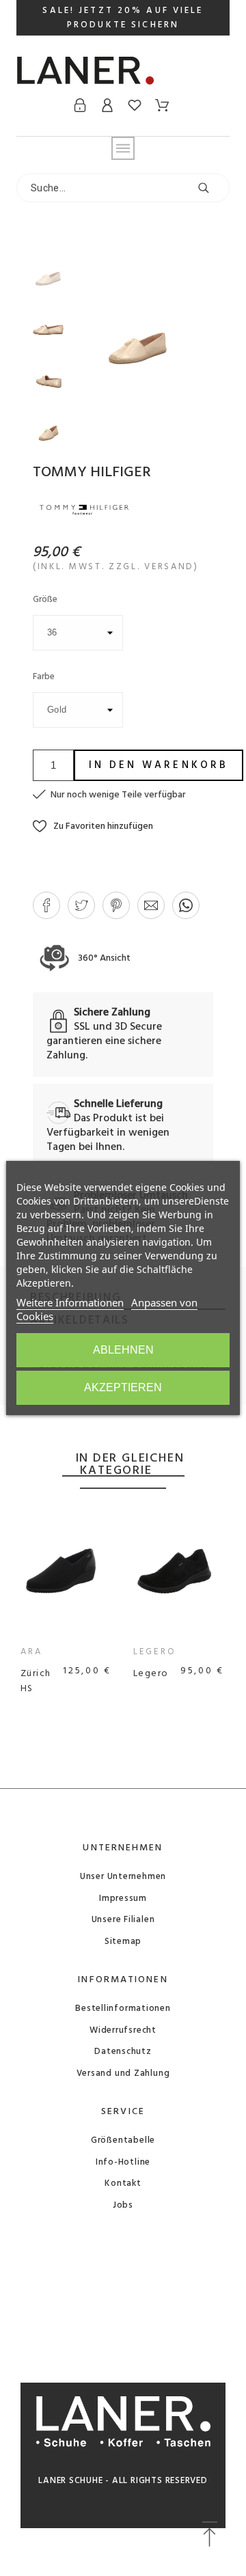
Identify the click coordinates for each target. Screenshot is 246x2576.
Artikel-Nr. (80, 1425)
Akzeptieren (123, 1387)
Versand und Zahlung (123, 2073)
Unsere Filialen (123, 1920)
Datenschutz (123, 2052)
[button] (93, 826)
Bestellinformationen (123, 2009)
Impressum (123, 1899)
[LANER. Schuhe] (85, 76)
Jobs (123, 2205)
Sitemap (123, 1942)
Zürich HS (36, 1681)
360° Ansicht (103, 958)
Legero (155, 1652)
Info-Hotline (123, 2162)
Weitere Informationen (70, 1302)
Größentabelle (123, 2140)
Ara (31, 1652)
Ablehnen (123, 1350)
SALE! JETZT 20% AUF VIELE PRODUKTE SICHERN (123, 18)
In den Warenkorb (159, 765)
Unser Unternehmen (123, 1877)
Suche (213, 188)
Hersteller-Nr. (76, 1440)
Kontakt (123, 2183)
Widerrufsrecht (123, 2030)
